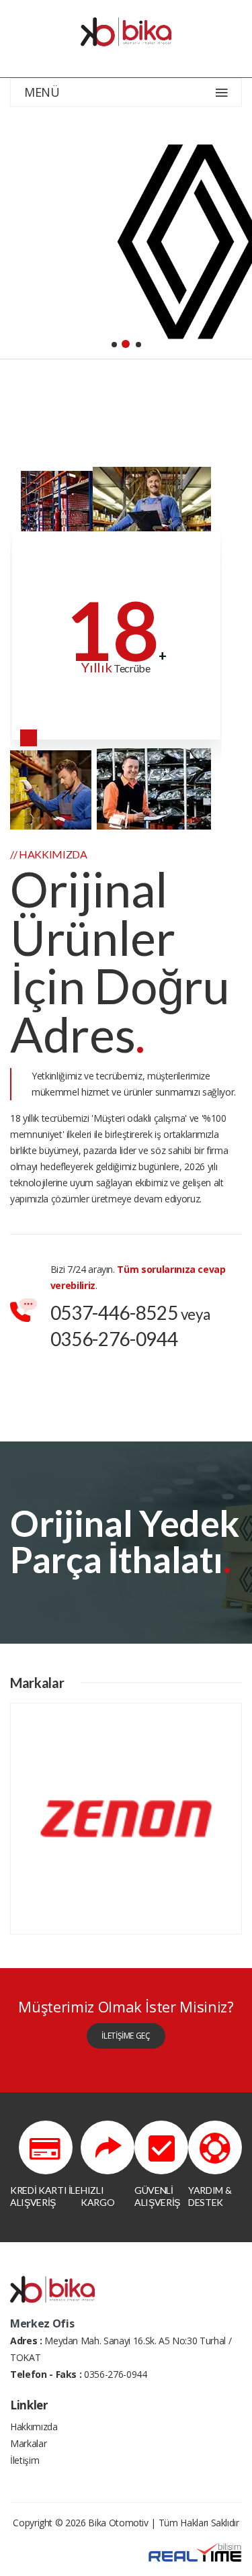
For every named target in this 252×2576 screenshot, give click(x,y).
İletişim (25, 2460)
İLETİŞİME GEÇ (126, 2036)
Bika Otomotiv (118, 2523)
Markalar (28, 2443)
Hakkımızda (34, 2427)
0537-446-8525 (114, 1313)
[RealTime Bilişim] (195, 2551)
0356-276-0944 (114, 1339)
